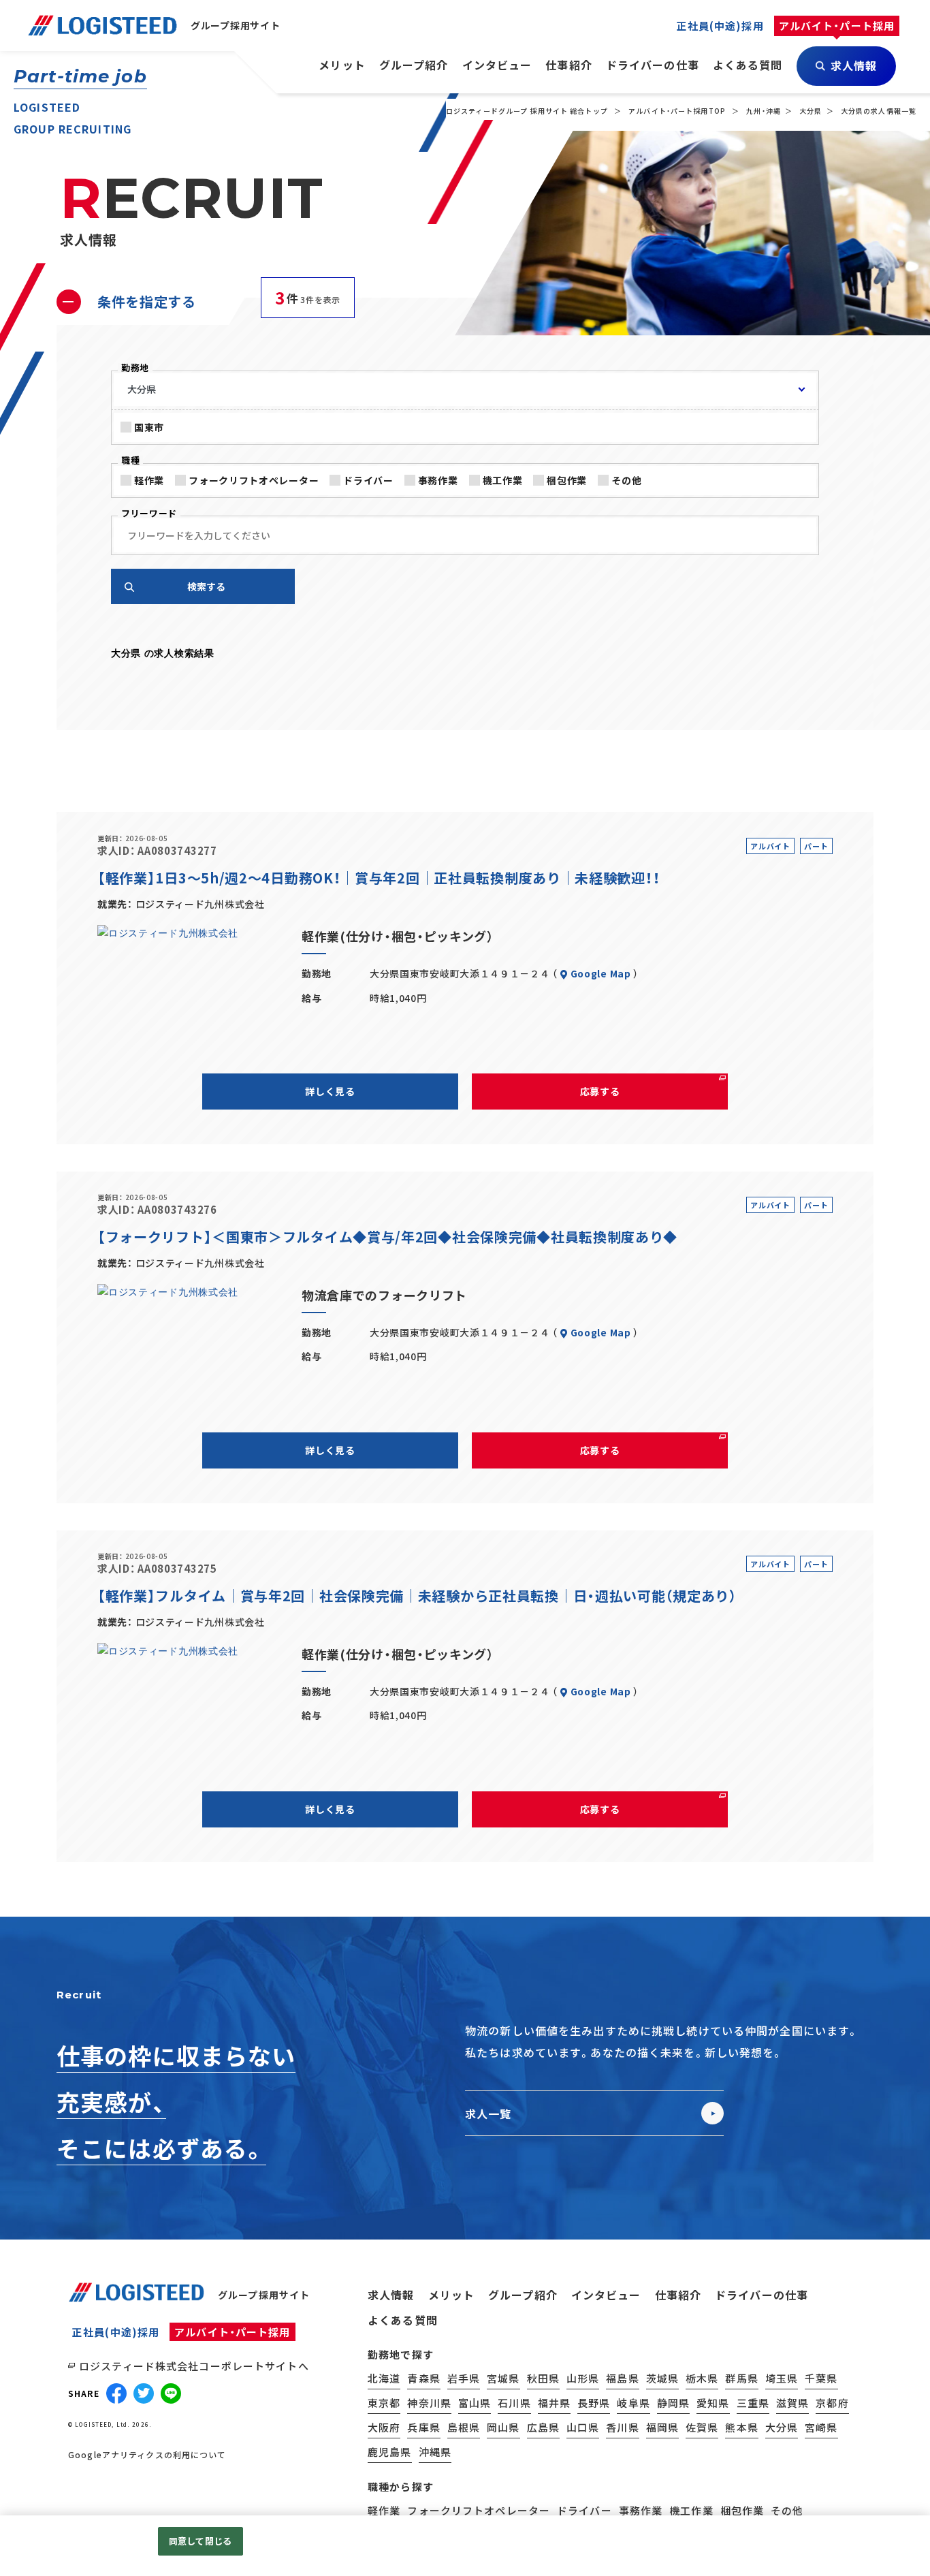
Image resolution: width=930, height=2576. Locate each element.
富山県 (475, 2403)
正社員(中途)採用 (116, 2332)
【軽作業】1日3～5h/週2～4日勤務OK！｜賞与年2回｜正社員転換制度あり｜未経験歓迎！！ (379, 878)
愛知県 (713, 2403)
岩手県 (464, 2378)
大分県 (811, 111)
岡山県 (503, 2427)
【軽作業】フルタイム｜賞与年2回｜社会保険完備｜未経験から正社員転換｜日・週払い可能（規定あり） (417, 1596)
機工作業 (503, 480)
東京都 (384, 2403)
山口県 (583, 2427)
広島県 (543, 2427)
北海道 (384, 2378)
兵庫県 (423, 2427)
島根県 (464, 2427)
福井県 (554, 2403)
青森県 (423, 2378)
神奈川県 (429, 2403)
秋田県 (543, 2378)
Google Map (601, 973)
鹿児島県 (390, 2452)
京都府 (832, 2403)
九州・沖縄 (764, 111)
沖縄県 (435, 2452)
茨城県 (662, 2378)
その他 (626, 480)
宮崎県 (821, 2427)
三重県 (753, 2403)
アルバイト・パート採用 (232, 2332)
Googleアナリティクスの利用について (147, 2455)
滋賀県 (792, 2403)
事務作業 (438, 480)
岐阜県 (633, 2403)
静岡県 (673, 2403)
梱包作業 (567, 480)
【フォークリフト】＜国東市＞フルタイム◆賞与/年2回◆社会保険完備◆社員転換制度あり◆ (387, 1237)
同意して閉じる (200, 2541)
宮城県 (503, 2378)
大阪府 (384, 2427)
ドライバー (368, 480)
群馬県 (741, 2378)
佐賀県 (702, 2427)
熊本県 (741, 2427)
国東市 (149, 427)
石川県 (514, 2403)
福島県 (622, 2378)
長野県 (594, 2403)
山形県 (583, 2378)
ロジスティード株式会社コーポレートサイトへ (194, 2366)
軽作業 (149, 480)
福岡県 (662, 2427)
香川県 (622, 2427)
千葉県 (821, 2378)
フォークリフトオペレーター (254, 480)
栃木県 (702, 2378)
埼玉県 (782, 2378)
